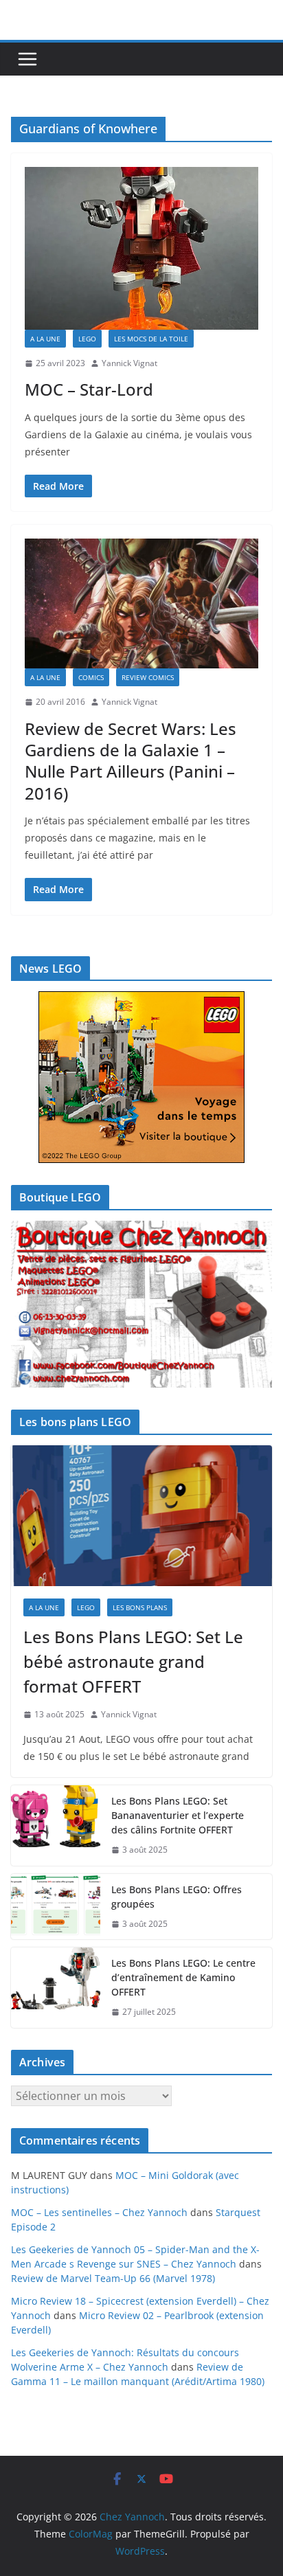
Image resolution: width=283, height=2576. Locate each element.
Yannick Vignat (129, 363)
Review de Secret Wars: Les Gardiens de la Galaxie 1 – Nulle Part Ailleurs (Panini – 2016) (131, 761)
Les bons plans (140, 1607)
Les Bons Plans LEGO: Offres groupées (177, 1897)
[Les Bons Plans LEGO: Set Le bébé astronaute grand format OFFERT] (141, 1516)
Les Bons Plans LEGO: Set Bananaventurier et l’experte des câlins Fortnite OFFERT (178, 1815)
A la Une (45, 339)
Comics (91, 677)
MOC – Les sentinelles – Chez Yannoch (99, 2212)
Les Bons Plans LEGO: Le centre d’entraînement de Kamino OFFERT (183, 1977)
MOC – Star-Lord (89, 389)
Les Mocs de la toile (151, 339)
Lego (87, 339)
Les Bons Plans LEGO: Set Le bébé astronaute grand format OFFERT (133, 1661)
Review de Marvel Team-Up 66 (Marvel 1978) (113, 2278)
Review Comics (148, 677)
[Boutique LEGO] (141, 1304)
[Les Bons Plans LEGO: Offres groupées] (56, 1907)
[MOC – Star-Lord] (141, 248)
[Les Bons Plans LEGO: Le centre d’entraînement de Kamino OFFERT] (56, 1988)
